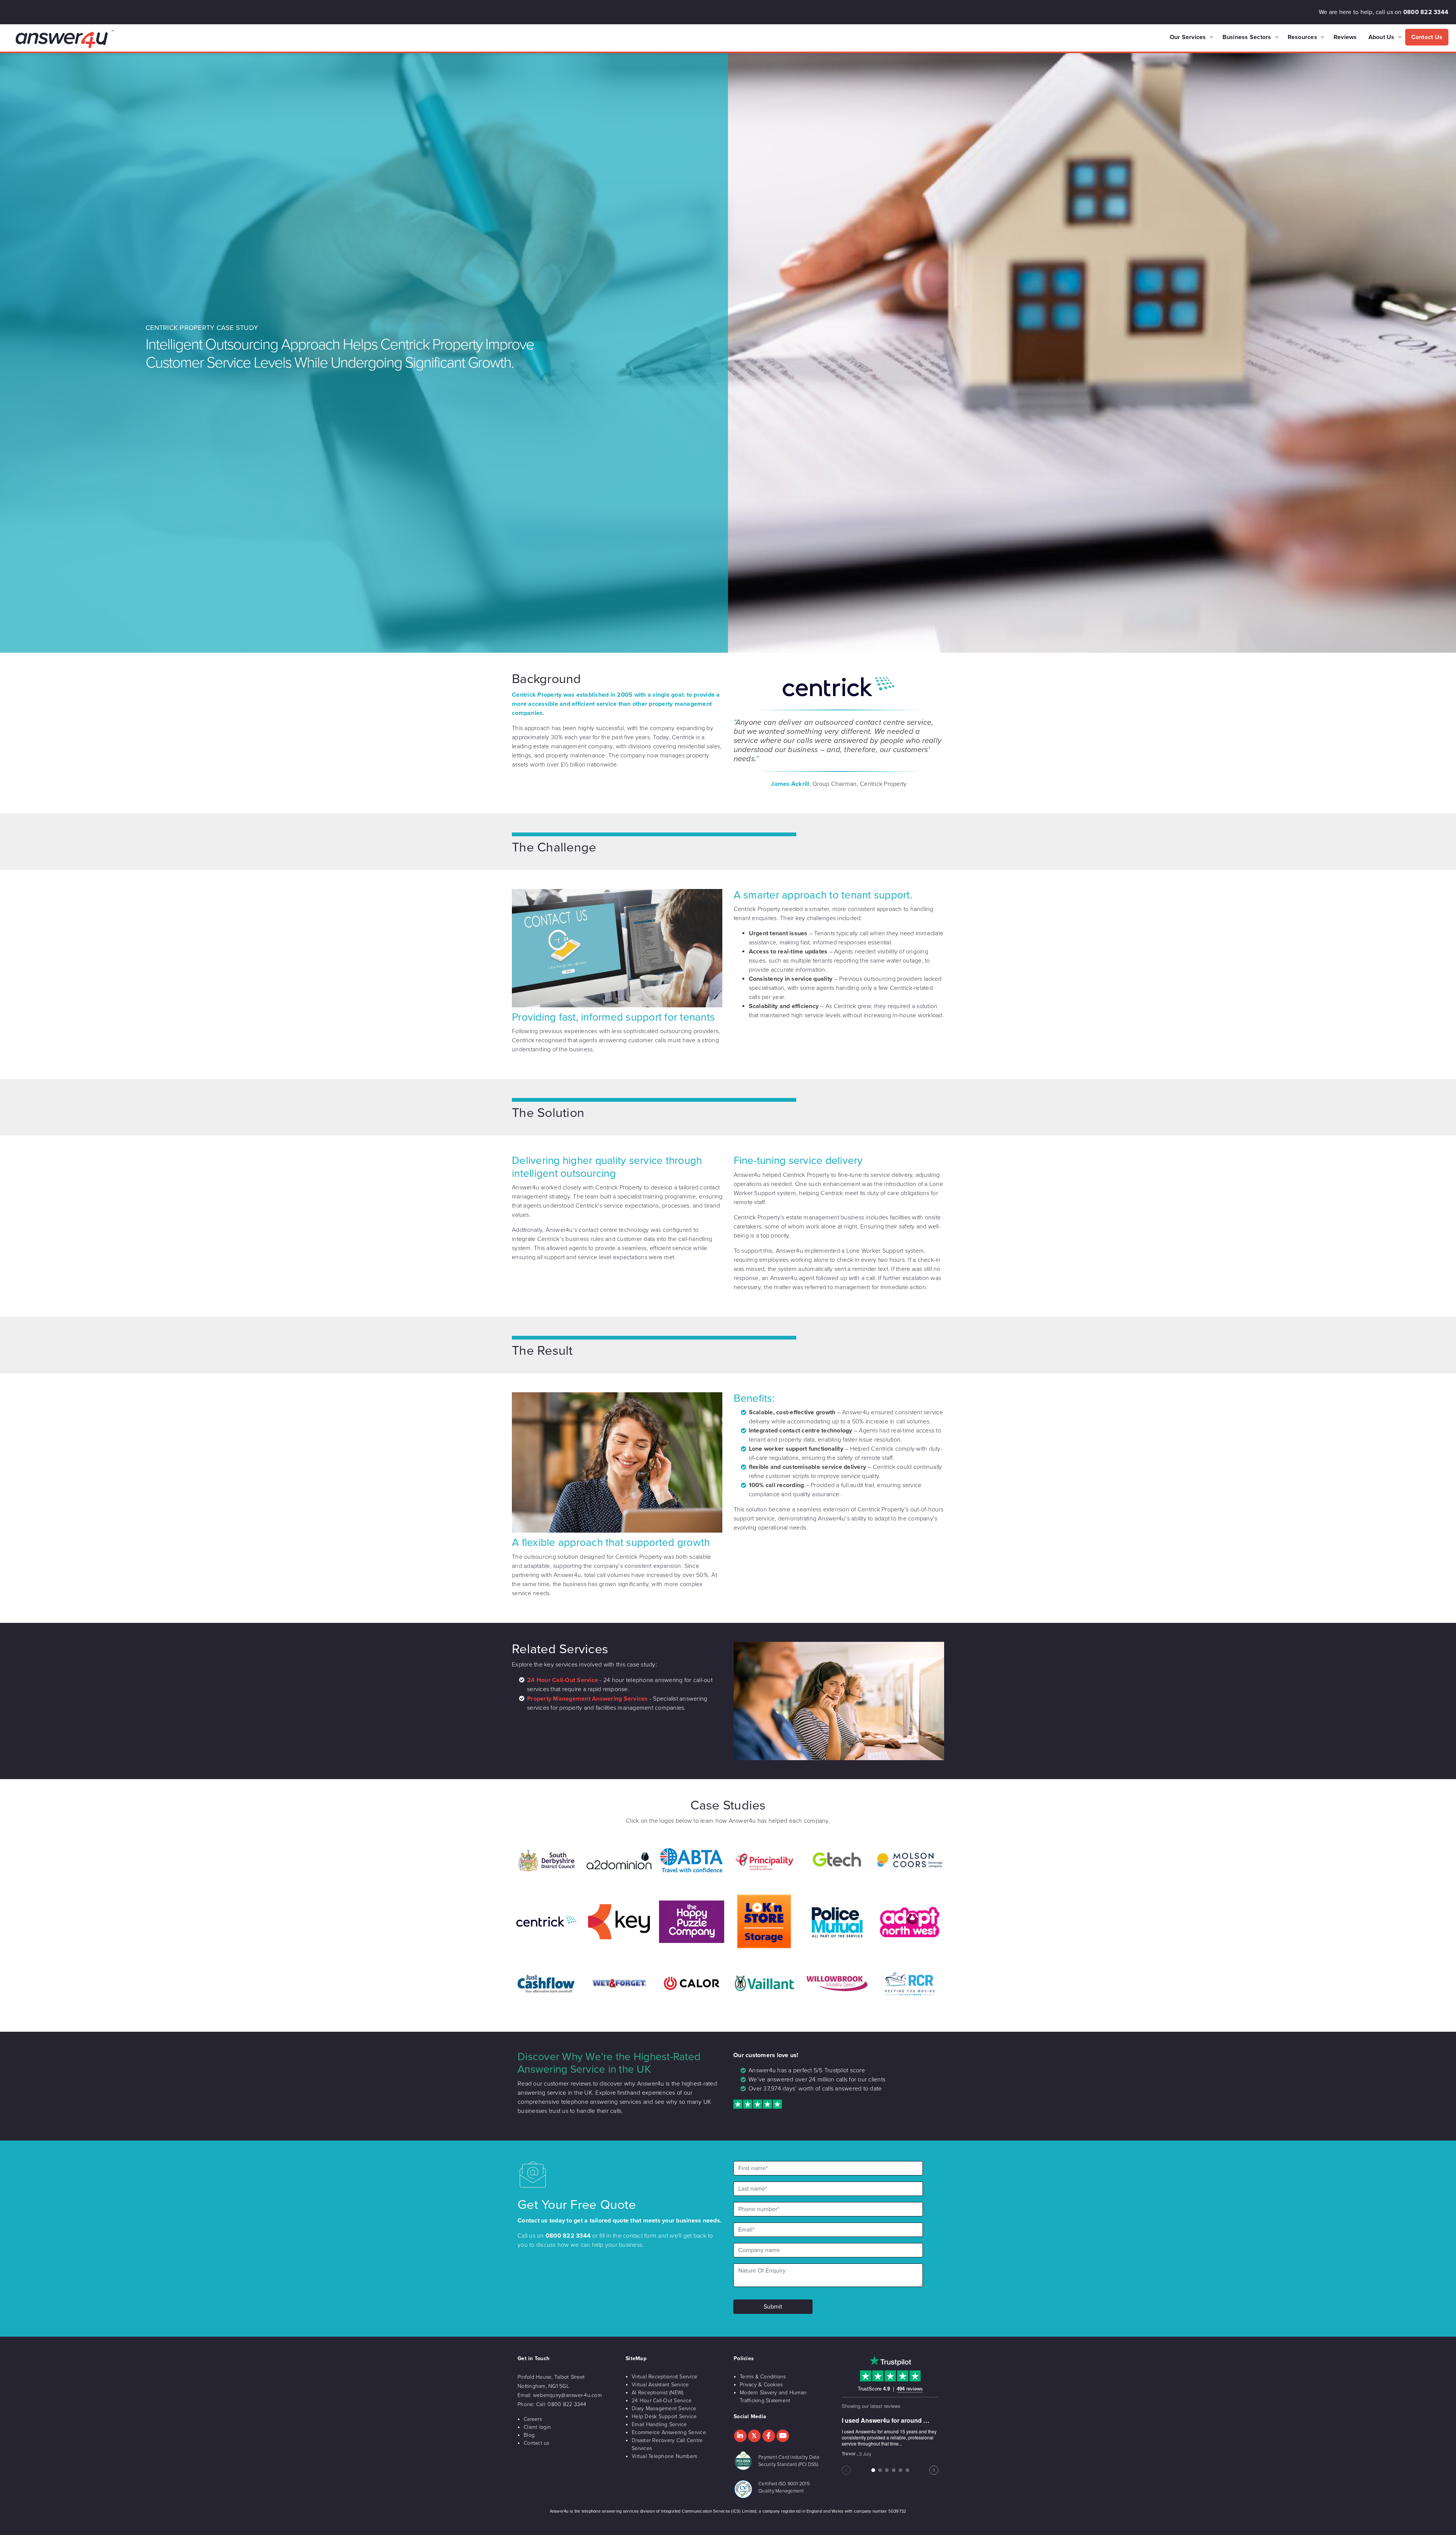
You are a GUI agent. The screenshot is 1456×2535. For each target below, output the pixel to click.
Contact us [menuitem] (537, 2443)
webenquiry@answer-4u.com (567, 2395)
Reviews (1345, 37)
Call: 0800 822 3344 (561, 2404)
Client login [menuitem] (537, 2427)
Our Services (1188, 37)
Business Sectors (1247, 37)
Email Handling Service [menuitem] (659, 2424)
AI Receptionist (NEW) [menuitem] (657, 2393)
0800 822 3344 (1426, 12)
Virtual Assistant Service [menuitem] (660, 2385)
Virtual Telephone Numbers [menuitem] (664, 2456)
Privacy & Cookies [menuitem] (761, 2385)
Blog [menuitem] (529, 2435)
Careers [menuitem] (533, 2419)
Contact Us (1427, 37)
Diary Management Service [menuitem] (664, 2409)
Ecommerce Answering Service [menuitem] (669, 2432)
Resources (1302, 37)
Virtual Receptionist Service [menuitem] (664, 2377)
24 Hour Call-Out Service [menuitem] (662, 2401)
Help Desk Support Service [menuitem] (664, 2416)
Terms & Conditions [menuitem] (763, 2377)
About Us (1381, 37)
